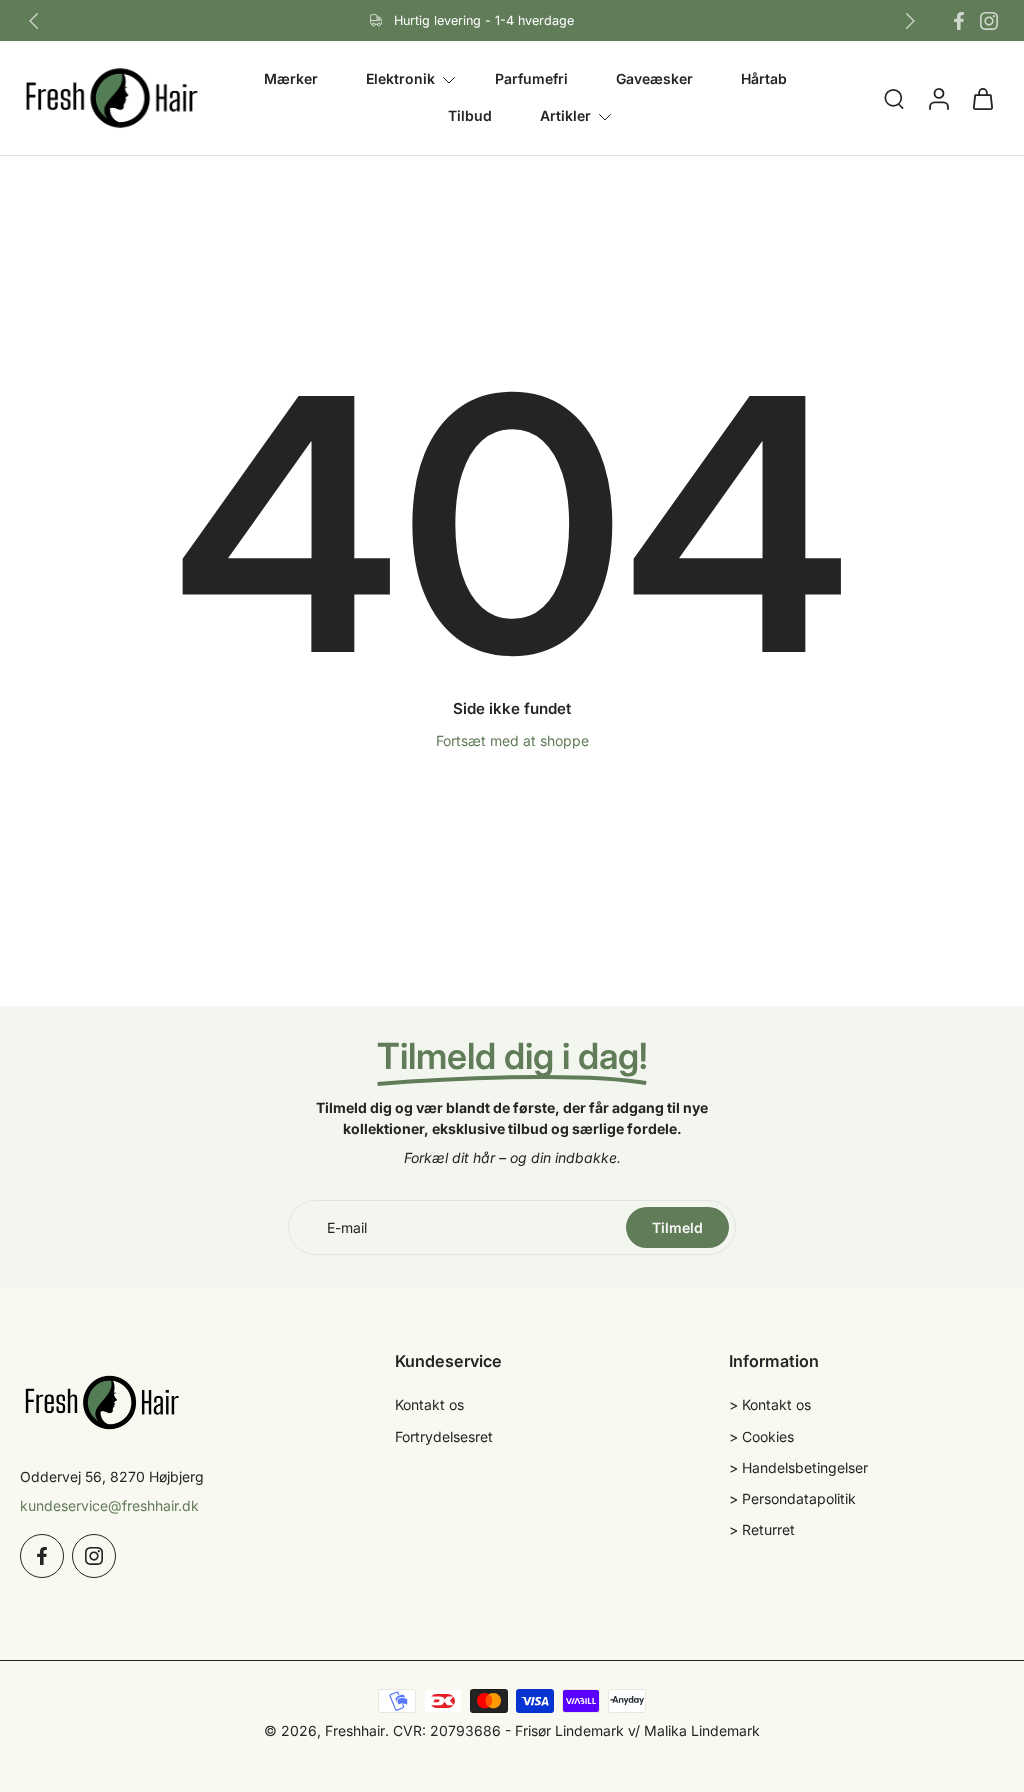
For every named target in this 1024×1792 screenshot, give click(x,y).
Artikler (565, 116)
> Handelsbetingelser (798, 1467)
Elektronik (400, 78)
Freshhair (355, 1730)
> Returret (762, 1529)
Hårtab (764, 78)
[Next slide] (910, 21)
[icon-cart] (982, 98)
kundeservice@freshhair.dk (109, 1505)
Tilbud (470, 116)
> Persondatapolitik (792, 1498)
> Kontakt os (770, 1404)
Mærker (291, 78)
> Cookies (761, 1436)
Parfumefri (531, 78)
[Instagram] (989, 21)
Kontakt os (429, 1404)
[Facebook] (959, 21)
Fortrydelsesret (444, 1436)
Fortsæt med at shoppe (512, 740)
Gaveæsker (654, 78)
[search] (894, 99)
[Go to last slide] (34, 21)
